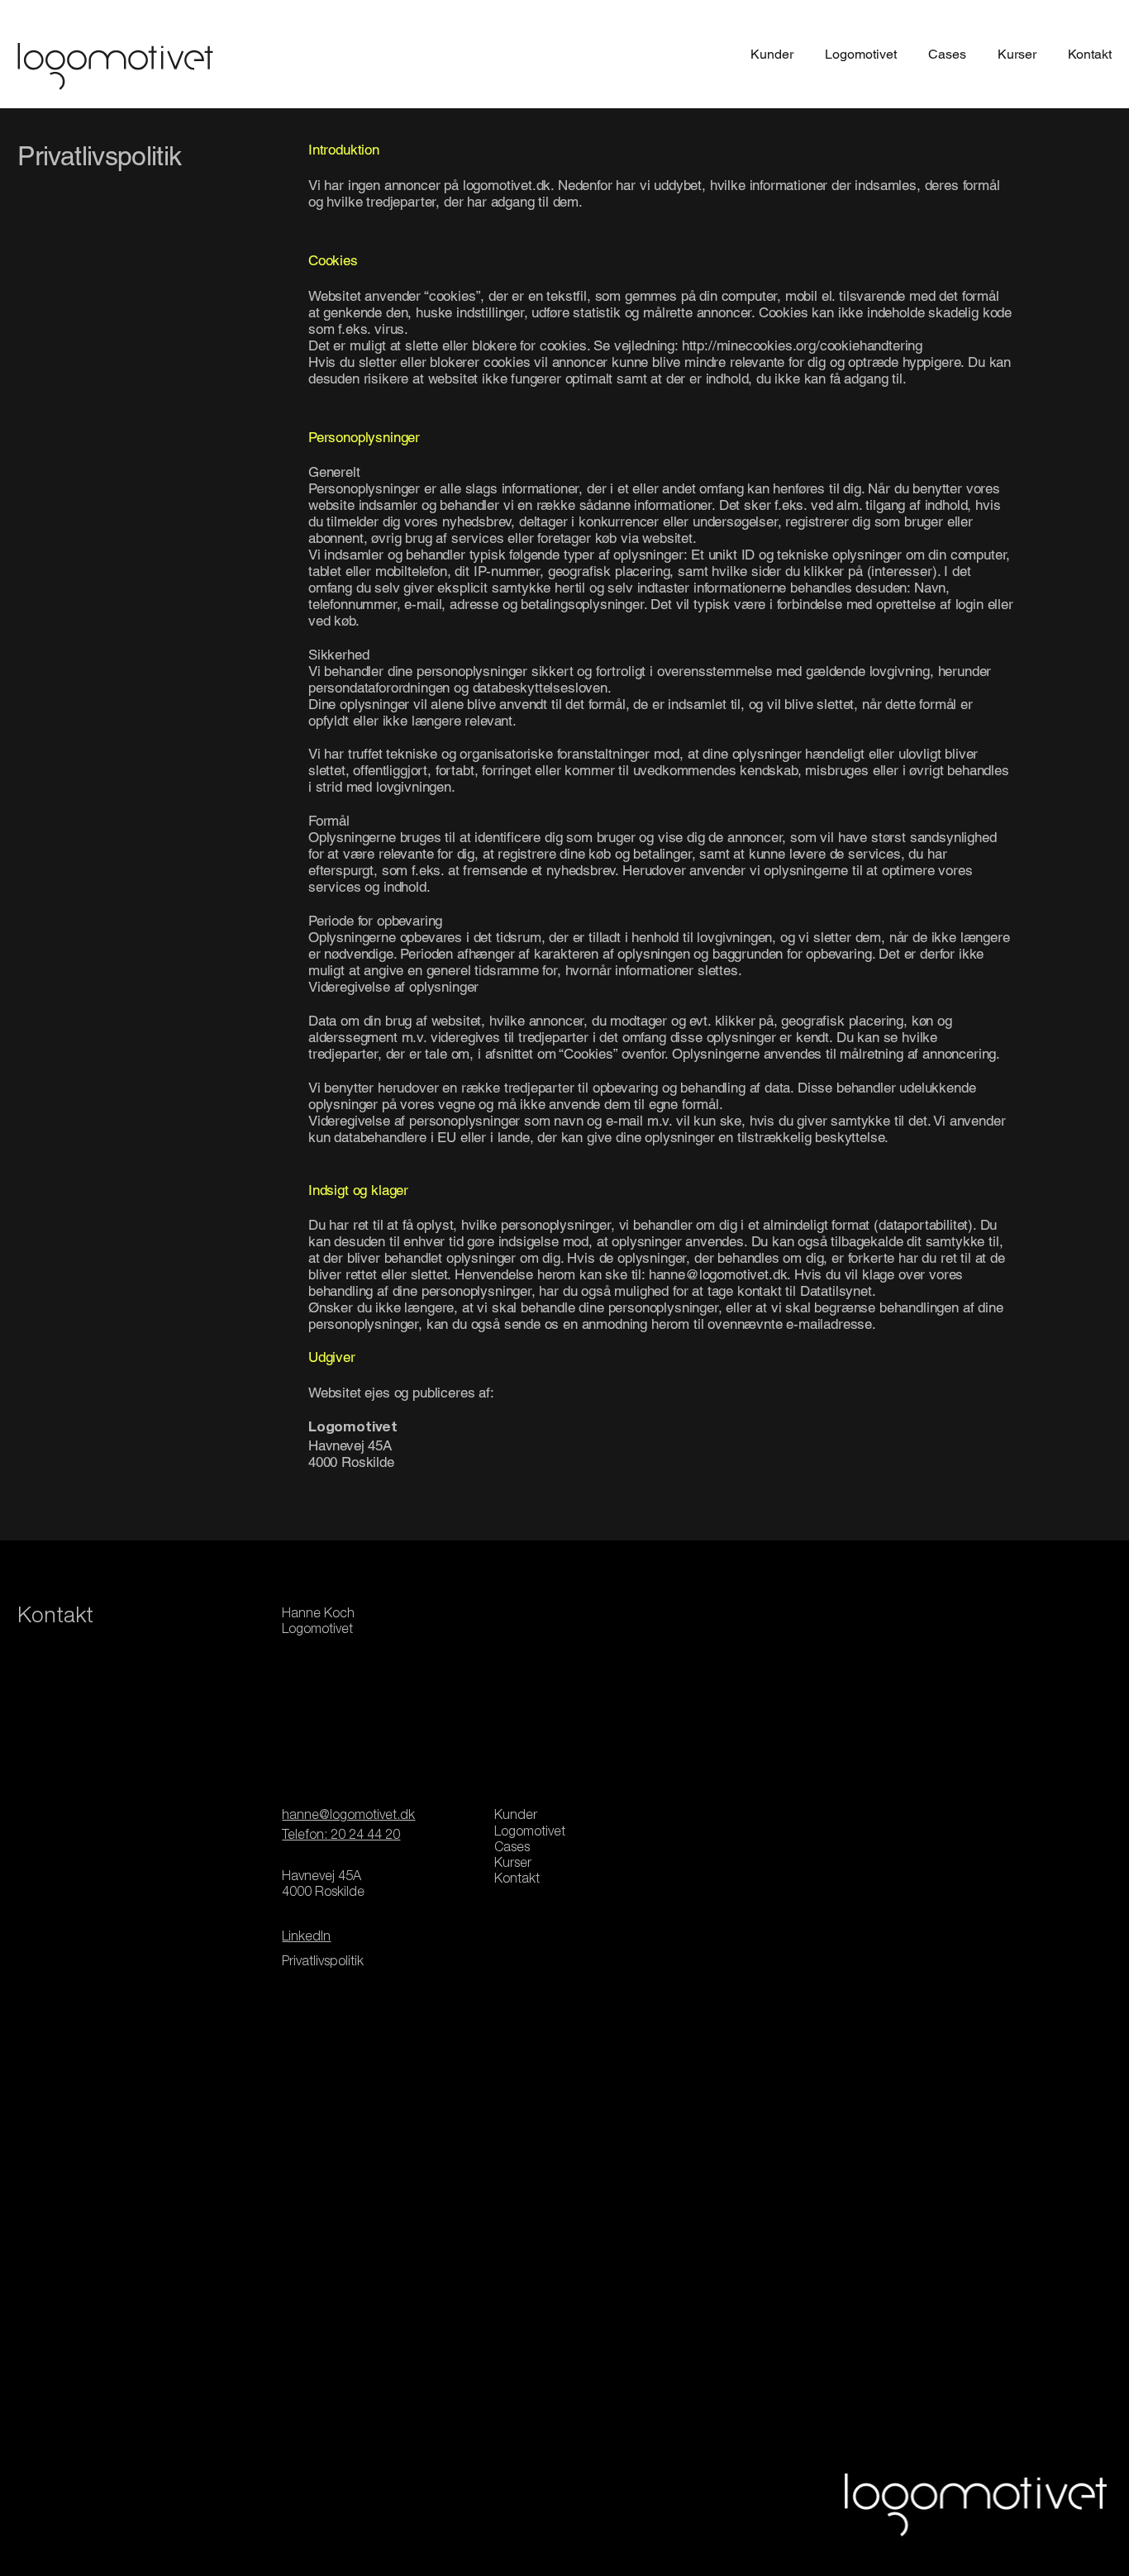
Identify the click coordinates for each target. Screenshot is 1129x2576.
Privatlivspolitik (323, 1963)
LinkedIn (306, 1938)
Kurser (513, 1864)
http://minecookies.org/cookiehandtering (802, 345)
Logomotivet (530, 1833)
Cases (512, 1849)
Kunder (516, 1817)
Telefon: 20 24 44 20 (341, 1836)
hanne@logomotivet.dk (718, 1274)
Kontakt (517, 1880)
